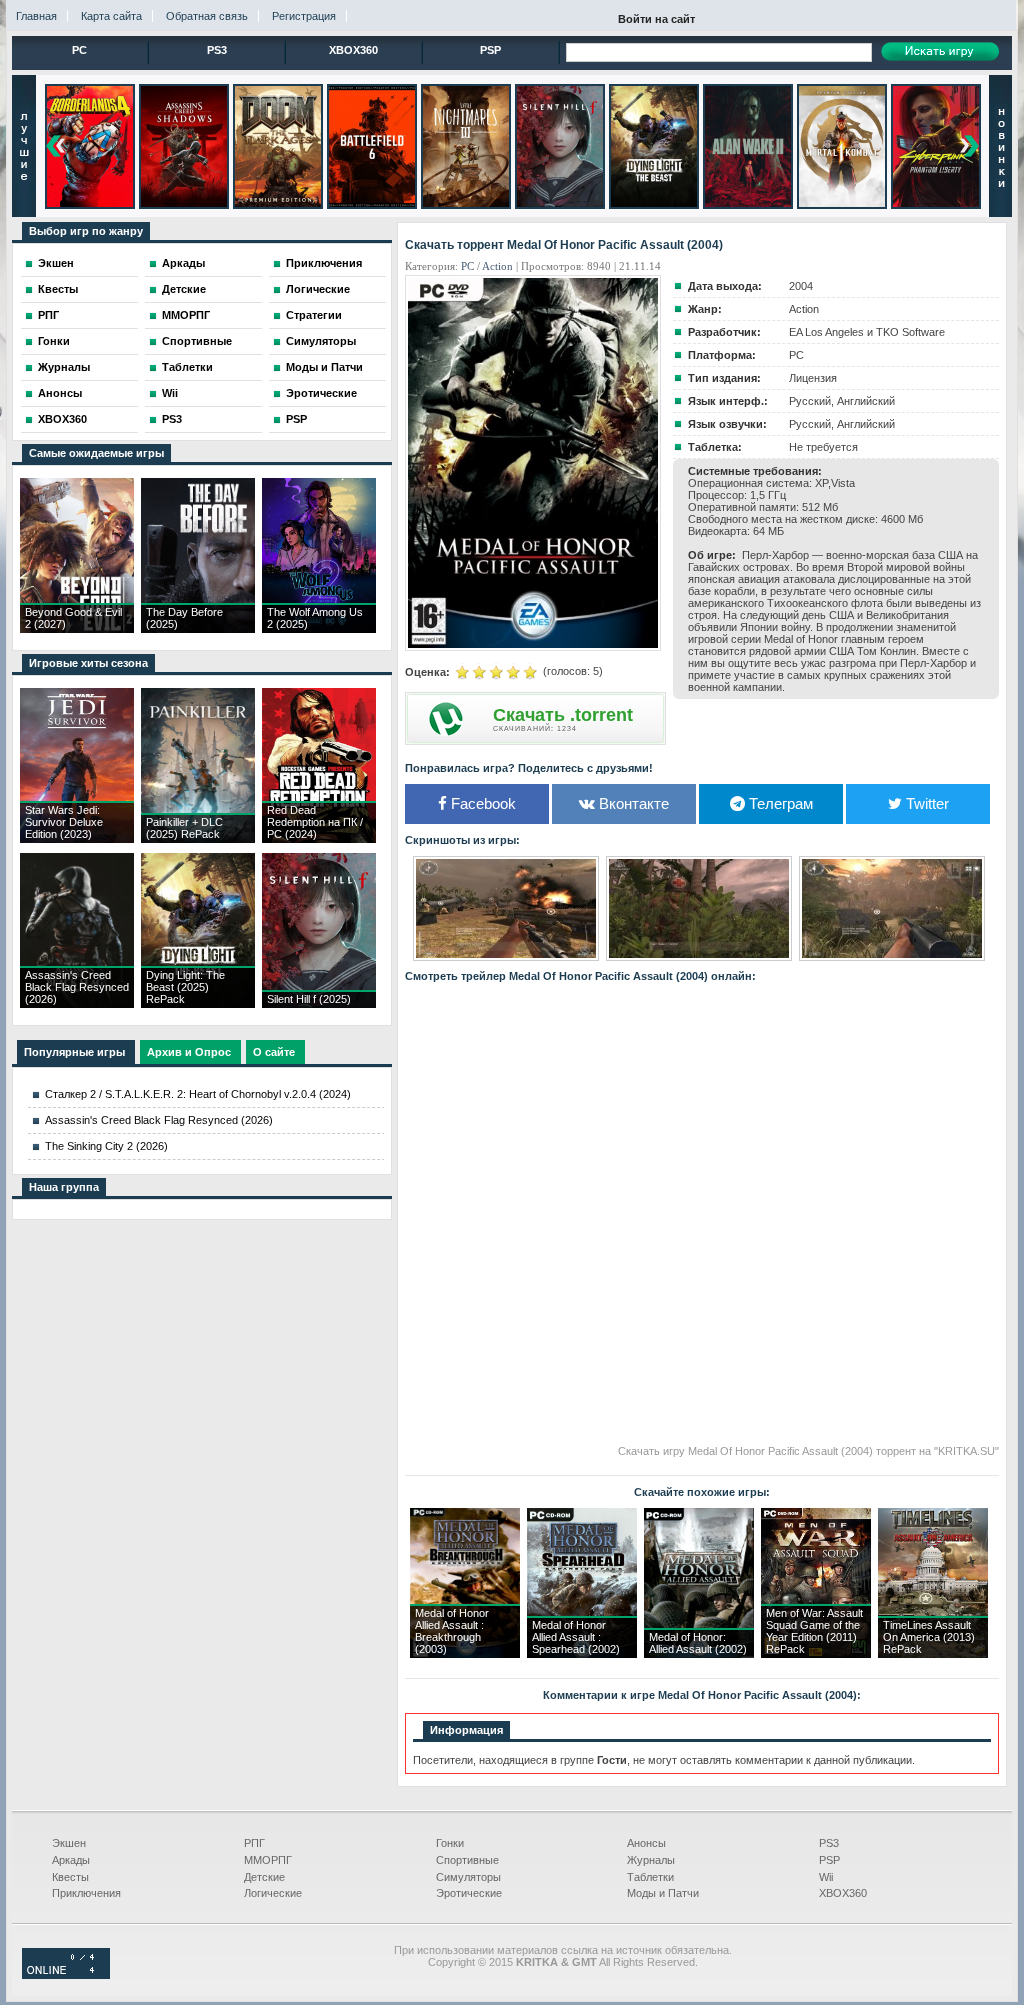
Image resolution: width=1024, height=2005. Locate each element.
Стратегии (314, 315)
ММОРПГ (186, 315)
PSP (490, 50)
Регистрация (304, 16)
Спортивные (197, 341)
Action (497, 266)
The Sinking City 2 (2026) (106, 1146)
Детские (184, 289)
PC (79, 50)
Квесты (58, 289)
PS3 (217, 50)
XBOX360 (353, 50)
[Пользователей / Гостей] (66, 1975)
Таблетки (187, 367)
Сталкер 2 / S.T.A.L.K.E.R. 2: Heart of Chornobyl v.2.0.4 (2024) (198, 1094)
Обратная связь (207, 16)
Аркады (183, 263)
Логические (318, 289)
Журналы (64, 367)
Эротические (321, 393)
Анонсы (60, 393)
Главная (36, 16)
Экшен (56, 263)
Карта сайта (111, 16)
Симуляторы (321, 341)
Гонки (54, 341)
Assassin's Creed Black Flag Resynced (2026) (159, 1120)
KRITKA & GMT (556, 1962)
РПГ (48, 315)
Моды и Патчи (324, 367)
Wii (170, 393)
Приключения (324, 263)
